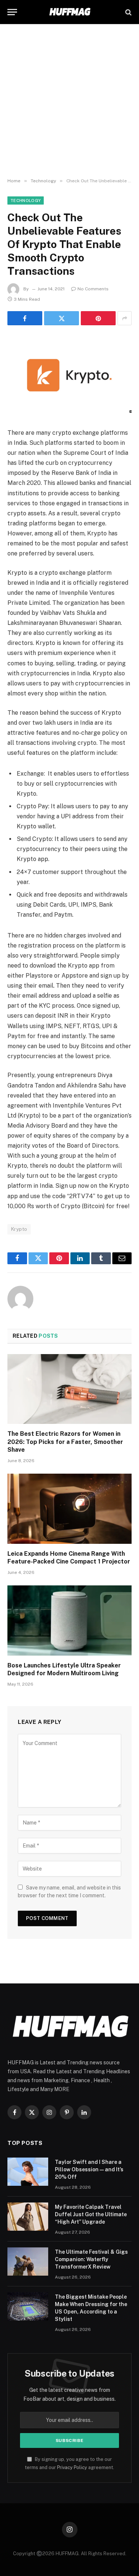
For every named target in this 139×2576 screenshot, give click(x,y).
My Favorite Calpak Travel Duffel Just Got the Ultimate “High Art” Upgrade (91, 2214)
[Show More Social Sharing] (125, 318)
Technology (26, 200)
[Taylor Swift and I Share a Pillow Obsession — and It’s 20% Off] (28, 2172)
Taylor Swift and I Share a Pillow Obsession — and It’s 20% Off (89, 2169)
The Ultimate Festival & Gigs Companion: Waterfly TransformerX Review (91, 2259)
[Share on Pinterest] (98, 318)
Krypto (19, 1229)
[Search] (128, 12)
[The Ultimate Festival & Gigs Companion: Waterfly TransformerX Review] (28, 2262)
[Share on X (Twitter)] (62, 318)
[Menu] (12, 12)
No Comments (93, 289)
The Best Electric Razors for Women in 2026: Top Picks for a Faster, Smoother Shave (65, 1442)
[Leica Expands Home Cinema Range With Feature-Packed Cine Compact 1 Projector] (69, 1509)
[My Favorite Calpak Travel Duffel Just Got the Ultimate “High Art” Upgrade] (28, 2217)
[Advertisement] (69, 101)
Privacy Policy (72, 2467)
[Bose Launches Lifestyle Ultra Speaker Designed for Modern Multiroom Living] (69, 1620)
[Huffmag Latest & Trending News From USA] (69, 12)
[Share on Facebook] (25, 318)
